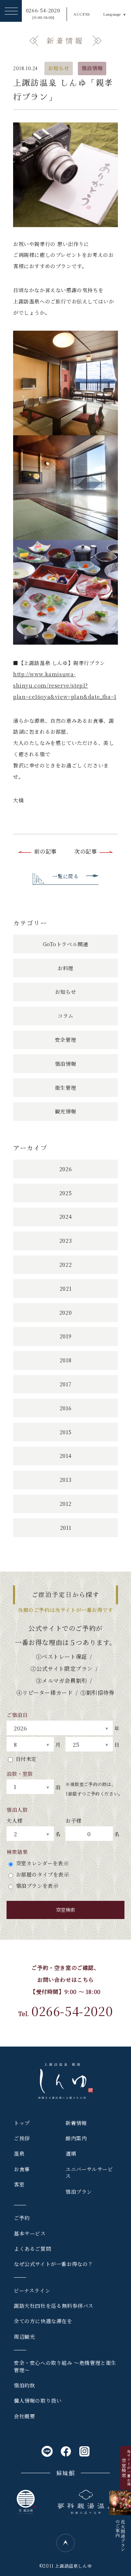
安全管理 (65, 1040)
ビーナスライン (32, 2290)
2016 (65, 1408)
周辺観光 (24, 2337)
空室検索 (65, 1910)
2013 (65, 1480)
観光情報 (65, 1111)
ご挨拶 (22, 2138)
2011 (65, 1528)
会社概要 (24, 2416)
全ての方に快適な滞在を (43, 2321)
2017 (65, 1384)
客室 (19, 2184)
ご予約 (22, 2218)
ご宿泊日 (17, 1715)
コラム (65, 1016)
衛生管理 (65, 1088)
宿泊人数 (17, 1810)
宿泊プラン (79, 2192)
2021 (65, 1289)
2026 (65, 1169)
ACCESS (82, 14)
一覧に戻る (66, 876)
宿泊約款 (24, 2385)
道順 (71, 2153)
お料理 (65, 968)
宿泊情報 (92, 68)
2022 (65, 1265)
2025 (65, 1193)
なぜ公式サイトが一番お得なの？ (53, 2264)
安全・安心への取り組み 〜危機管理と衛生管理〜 (65, 2366)
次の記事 (86, 851)
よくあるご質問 (32, 2249)
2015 (65, 1432)
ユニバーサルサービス (89, 2173)
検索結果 (17, 1852)
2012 (65, 1504)
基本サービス (30, 2233)
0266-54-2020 (43, 14)
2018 (65, 1360)
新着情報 (76, 2123)
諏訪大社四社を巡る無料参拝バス (54, 2306)
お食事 (22, 2169)
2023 (65, 1241)
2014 (65, 1456)
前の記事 (45, 851)
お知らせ (59, 68)
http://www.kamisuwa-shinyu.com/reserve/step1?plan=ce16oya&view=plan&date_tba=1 (65, 685)
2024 (65, 1217)
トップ (22, 2123)
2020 (65, 1313)
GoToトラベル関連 (66, 944)
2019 (65, 1336)
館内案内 (76, 2138)
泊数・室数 (20, 1774)
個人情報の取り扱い (38, 2400)
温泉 (19, 2153)
